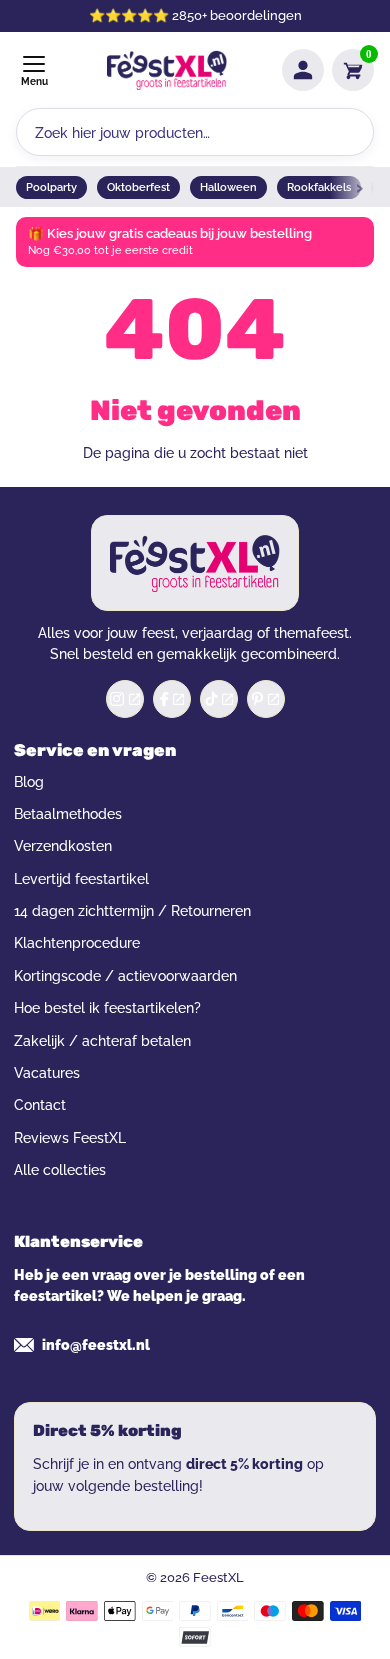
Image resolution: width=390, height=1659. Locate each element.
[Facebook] (172, 699)
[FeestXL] (167, 70)
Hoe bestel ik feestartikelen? (107, 1008)
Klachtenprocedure (77, 943)
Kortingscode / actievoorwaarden (125, 976)
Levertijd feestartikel (81, 879)
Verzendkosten (63, 846)
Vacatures (47, 1073)
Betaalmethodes (68, 814)
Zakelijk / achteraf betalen (102, 1041)
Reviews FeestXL (70, 1138)
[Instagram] (125, 699)
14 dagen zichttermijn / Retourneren (132, 911)
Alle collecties (60, 1170)
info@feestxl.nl (96, 1345)
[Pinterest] (266, 699)
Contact (40, 1105)
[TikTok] (219, 699)
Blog (29, 782)
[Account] (303, 70)
